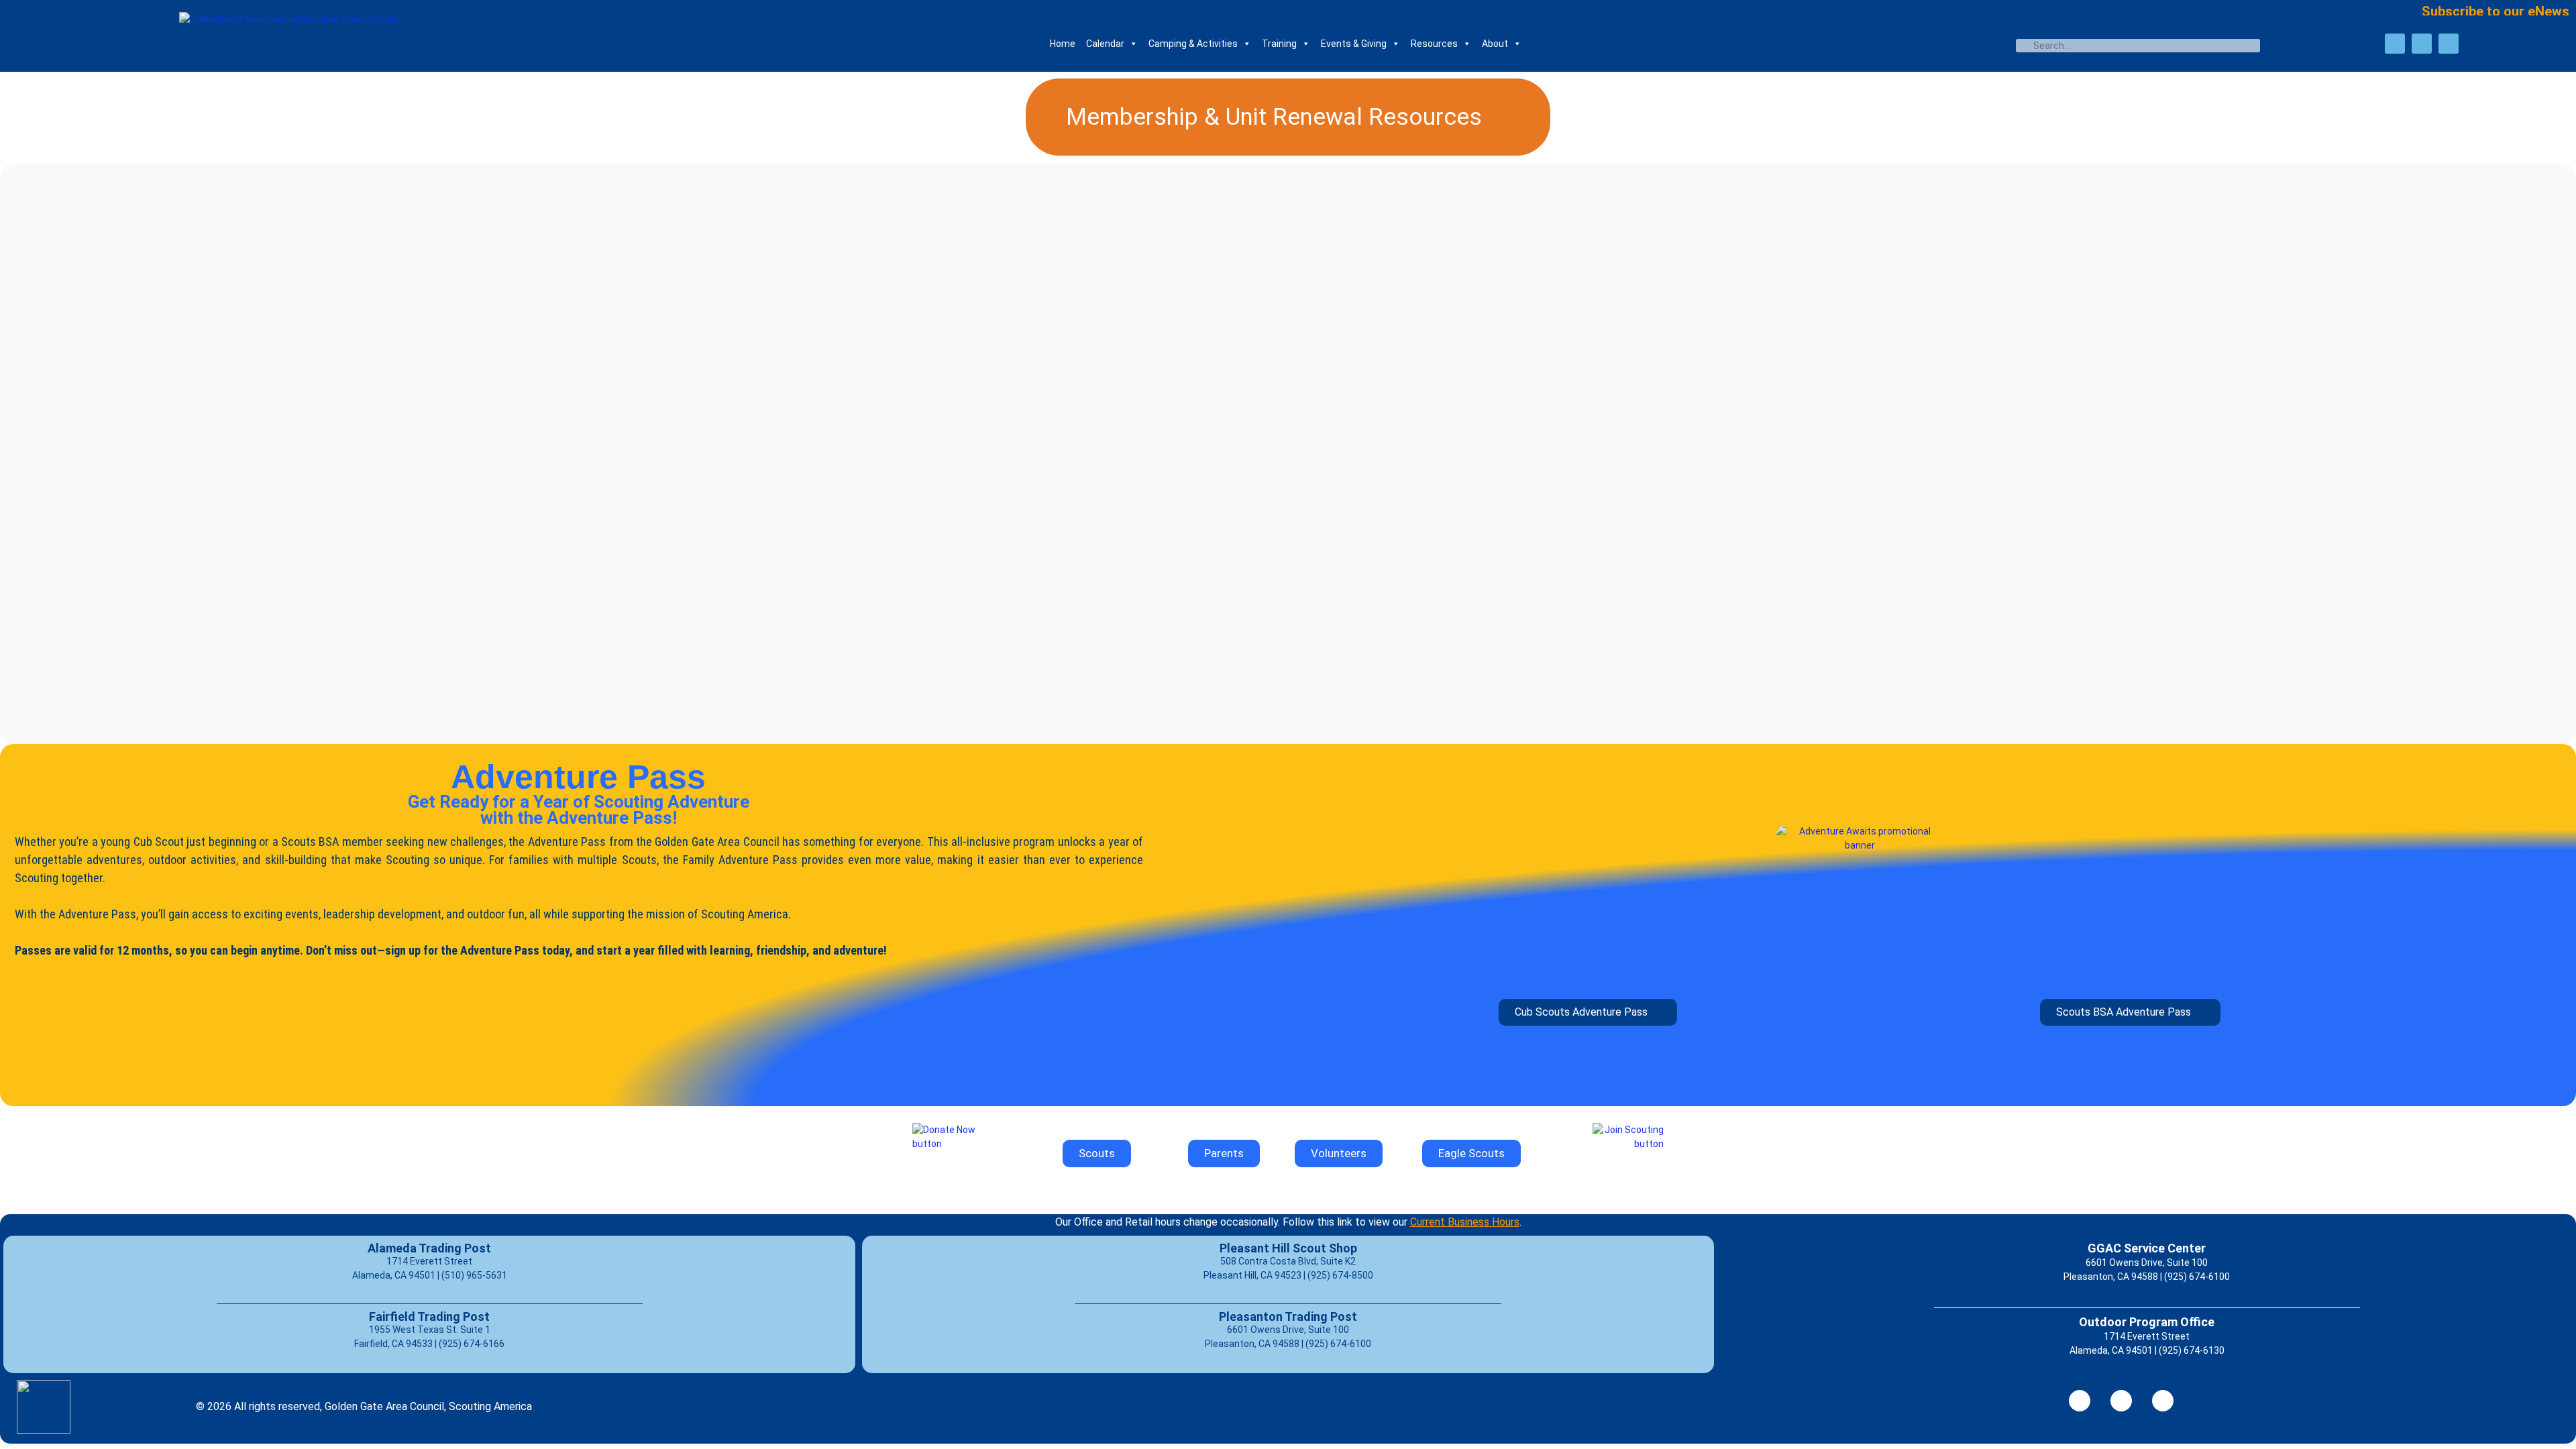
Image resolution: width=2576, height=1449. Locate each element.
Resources (1434, 44)
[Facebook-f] (2080, 1401)
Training (1279, 44)
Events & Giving (1354, 44)
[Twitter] (2422, 44)
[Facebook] (2395, 44)
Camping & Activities (1193, 44)
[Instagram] (2449, 44)
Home (1063, 44)
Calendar (1105, 44)
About (1495, 44)
